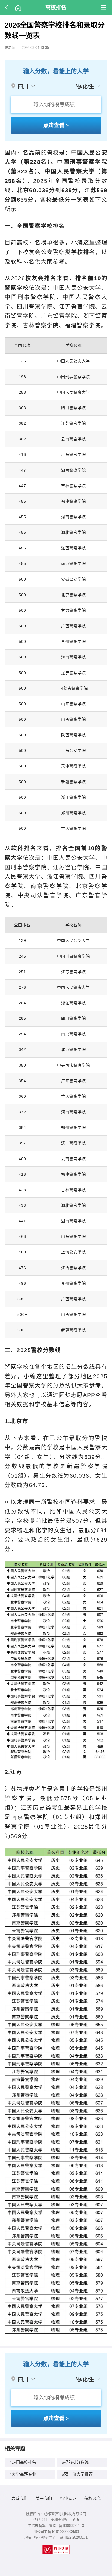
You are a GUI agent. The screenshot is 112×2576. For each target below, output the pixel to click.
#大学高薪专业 (23, 2474)
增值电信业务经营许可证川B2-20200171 (56, 2537)
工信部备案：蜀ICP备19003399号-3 (56, 2526)
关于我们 (44, 2498)
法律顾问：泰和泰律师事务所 (56, 2520)
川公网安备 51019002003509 (56, 2532)
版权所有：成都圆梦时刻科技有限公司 (56, 2514)
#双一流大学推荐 (77, 2474)
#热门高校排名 (23, 2462)
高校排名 (56, 7)
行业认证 (68, 2498)
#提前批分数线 (75, 2462)
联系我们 (20, 2498)
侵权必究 (92, 2498)
